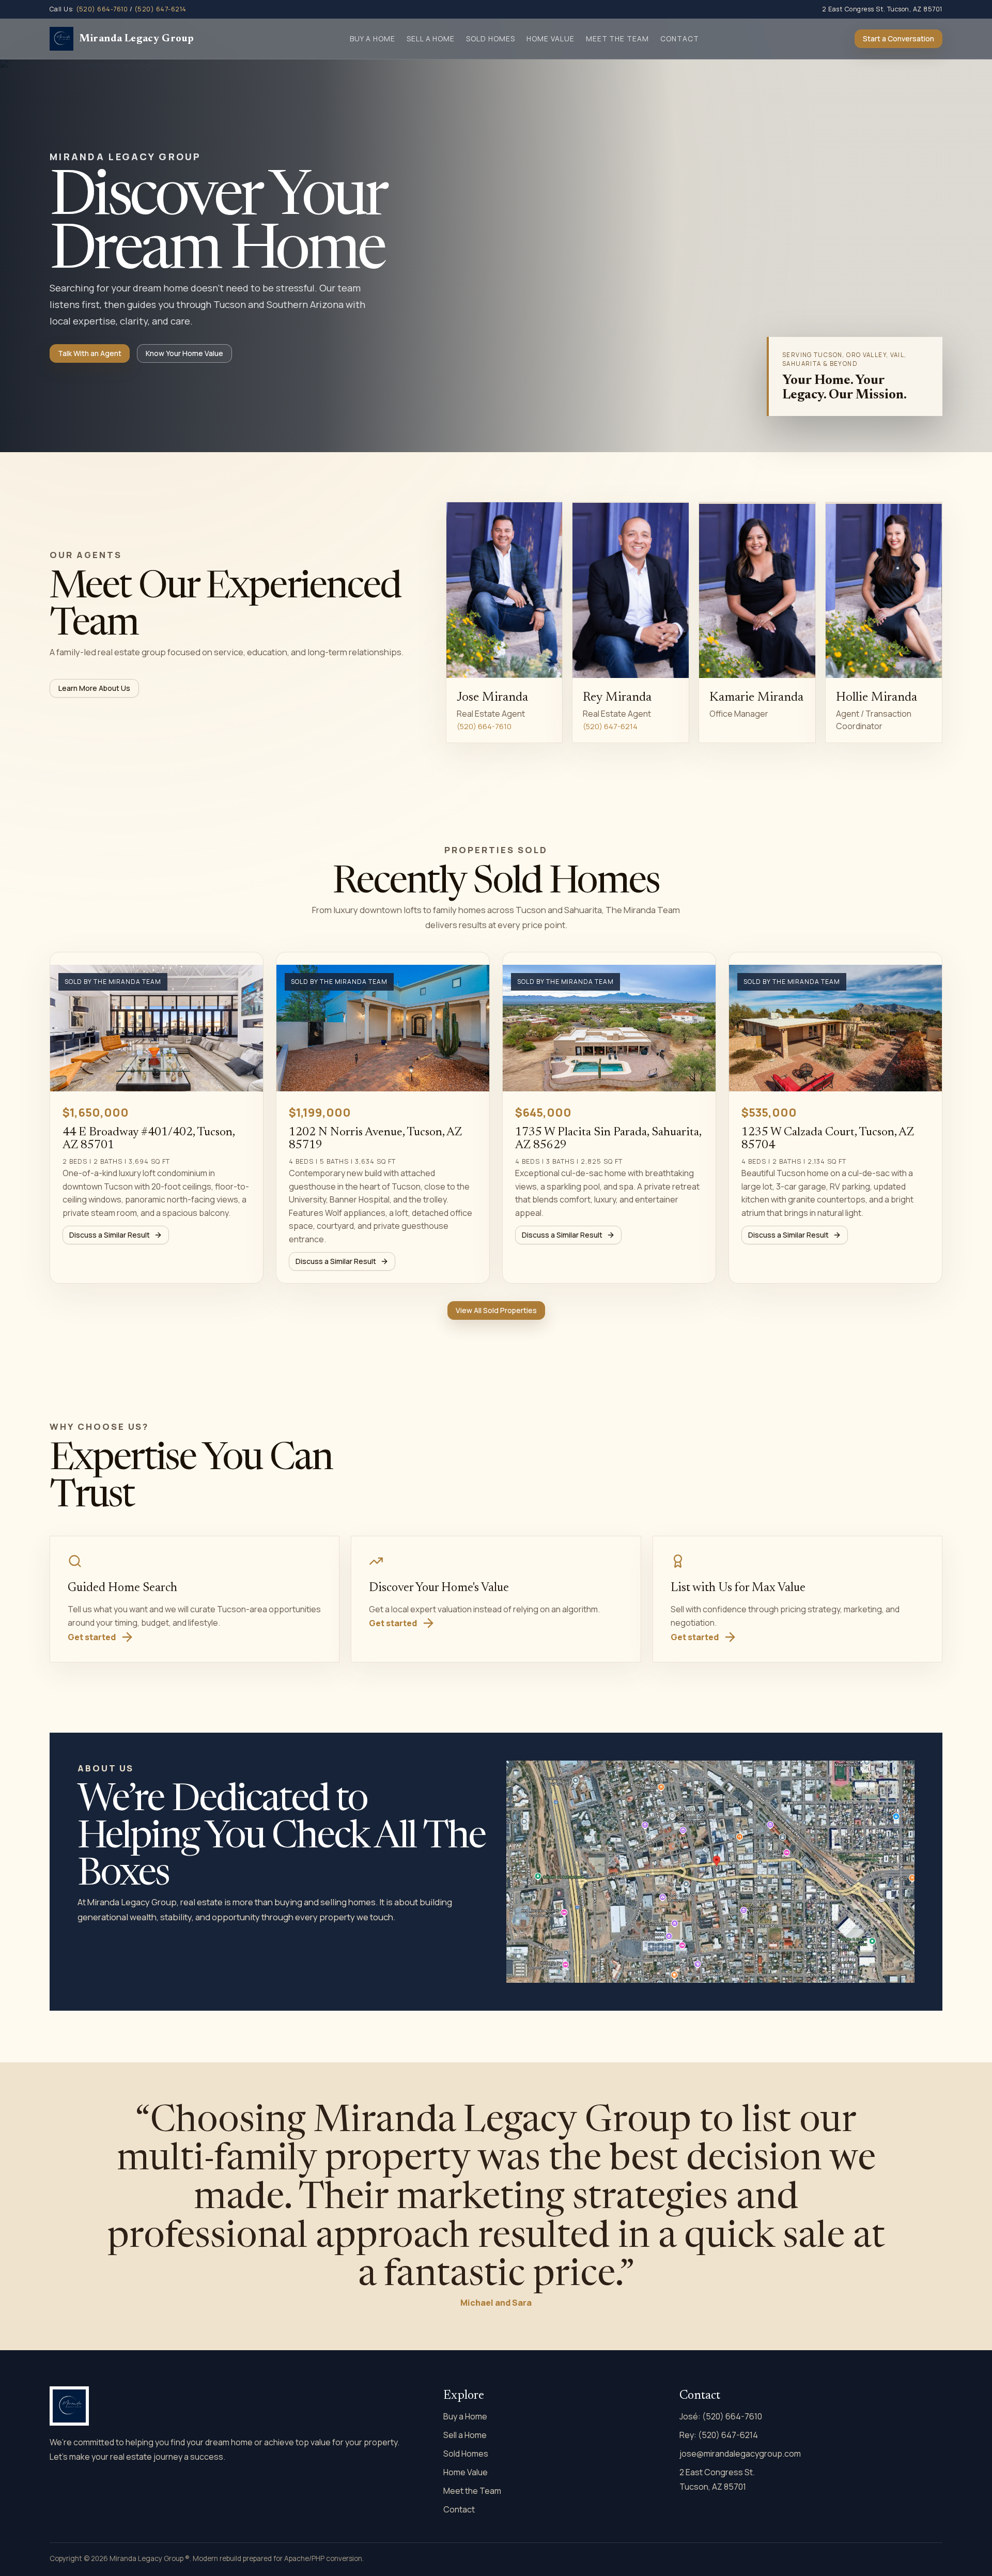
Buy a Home (373, 38)
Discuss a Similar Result (110, 1235)
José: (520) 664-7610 (721, 2416)
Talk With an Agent (90, 353)
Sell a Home (431, 38)
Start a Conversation (898, 38)
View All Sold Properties (496, 1310)
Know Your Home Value (184, 353)
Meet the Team (618, 38)
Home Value (551, 38)
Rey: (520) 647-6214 (719, 2435)
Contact (680, 38)
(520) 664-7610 (102, 9)
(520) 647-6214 (160, 9)
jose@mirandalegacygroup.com (740, 2454)
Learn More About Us (94, 688)
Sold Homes (491, 38)
